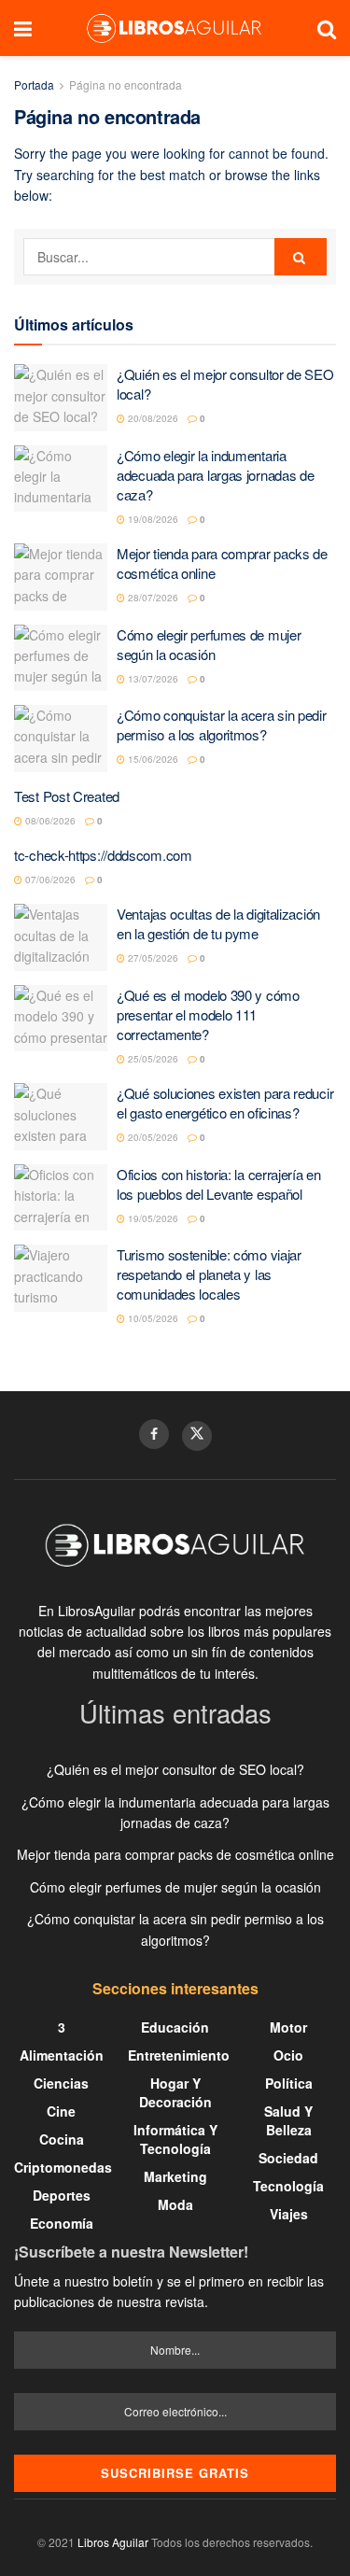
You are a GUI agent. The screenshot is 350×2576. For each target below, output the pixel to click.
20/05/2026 (152, 1137)
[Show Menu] (23, 28)
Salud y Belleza (288, 2120)
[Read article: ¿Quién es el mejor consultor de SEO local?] (61, 398)
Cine (61, 2111)
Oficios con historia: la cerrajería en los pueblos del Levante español (219, 1184)
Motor (288, 2027)
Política (289, 2083)
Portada (34, 84)
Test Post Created (67, 796)
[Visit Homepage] (175, 28)
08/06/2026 (49, 821)
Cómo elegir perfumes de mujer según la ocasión (209, 644)
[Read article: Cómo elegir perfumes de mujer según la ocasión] (61, 658)
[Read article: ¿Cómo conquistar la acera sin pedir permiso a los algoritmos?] (61, 739)
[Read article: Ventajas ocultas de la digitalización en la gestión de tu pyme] (61, 937)
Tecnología (288, 2186)
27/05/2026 (152, 958)
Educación (175, 2027)
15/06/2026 (152, 759)
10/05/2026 (152, 1318)
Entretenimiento (179, 2055)
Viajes (289, 2214)
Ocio (288, 2055)
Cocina (62, 2139)
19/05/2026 (152, 1218)
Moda (175, 2204)
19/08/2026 (152, 519)
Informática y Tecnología (175, 2139)
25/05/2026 (152, 1059)
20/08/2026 (152, 418)
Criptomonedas (63, 2167)
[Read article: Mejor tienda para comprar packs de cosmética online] (61, 577)
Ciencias (61, 2083)
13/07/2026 (152, 679)
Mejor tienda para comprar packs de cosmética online (175, 1854)
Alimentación (62, 2055)
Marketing (175, 2176)
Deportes (62, 2195)
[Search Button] (327, 28)
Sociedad (288, 2158)
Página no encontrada (126, 84)
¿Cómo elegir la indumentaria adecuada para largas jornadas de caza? (215, 475)
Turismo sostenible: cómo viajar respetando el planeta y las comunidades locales (209, 1274)
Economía (62, 2223)
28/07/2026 (152, 598)
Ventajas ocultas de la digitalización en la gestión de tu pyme (218, 923)
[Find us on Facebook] (154, 1434)
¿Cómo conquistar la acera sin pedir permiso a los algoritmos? (222, 725)
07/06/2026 (49, 880)
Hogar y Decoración (175, 2092)
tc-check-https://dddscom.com (103, 855)
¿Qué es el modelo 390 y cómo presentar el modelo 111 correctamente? (208, 1014)
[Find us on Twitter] (197, 1436)
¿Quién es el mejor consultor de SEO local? (175, 1769)
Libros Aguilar (113, 2542)
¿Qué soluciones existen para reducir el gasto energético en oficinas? (225, 1103)
